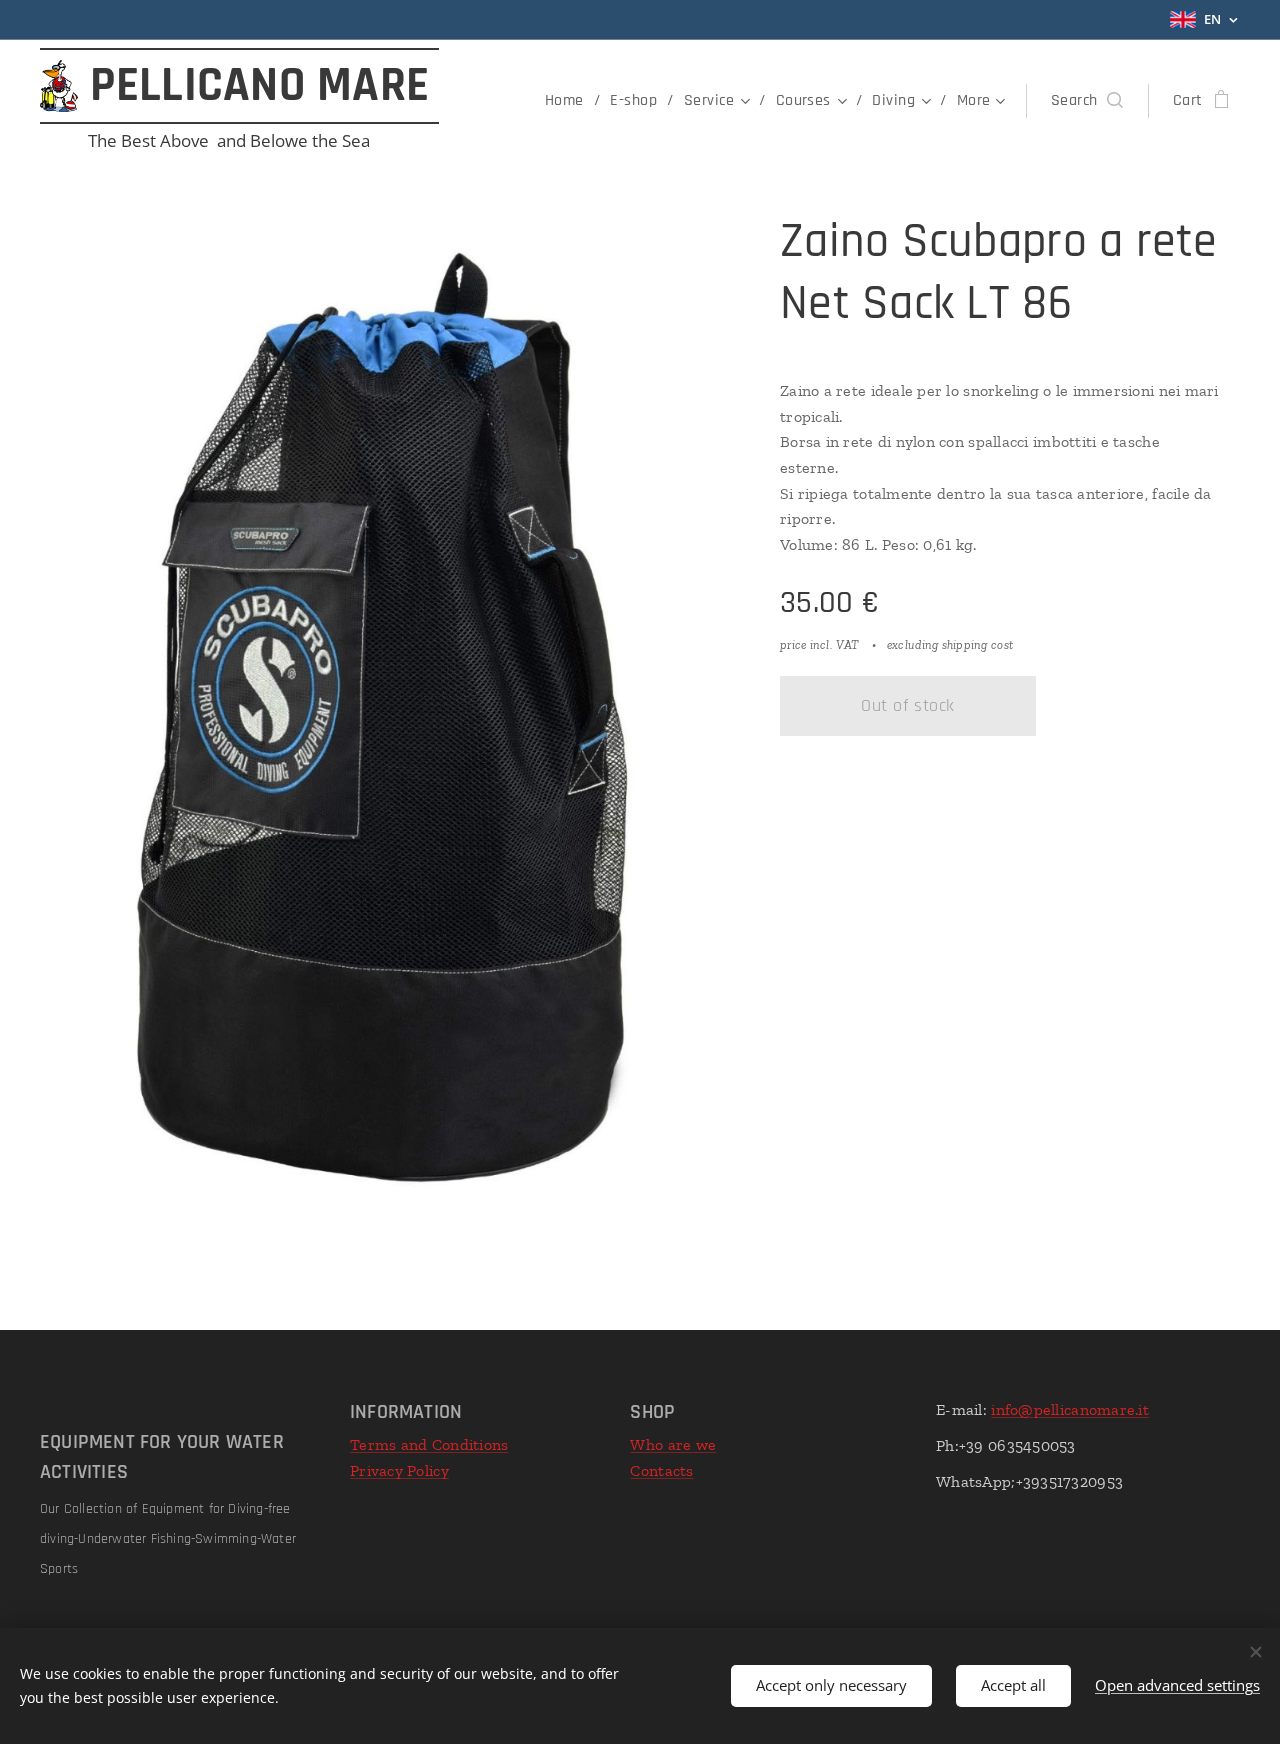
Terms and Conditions (429, 1444)
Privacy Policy (399, 1470)
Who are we (673, 1444)
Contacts (661, 1470)
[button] (1087, 101)
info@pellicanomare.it (1070, 1409)
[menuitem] (570, 101)
